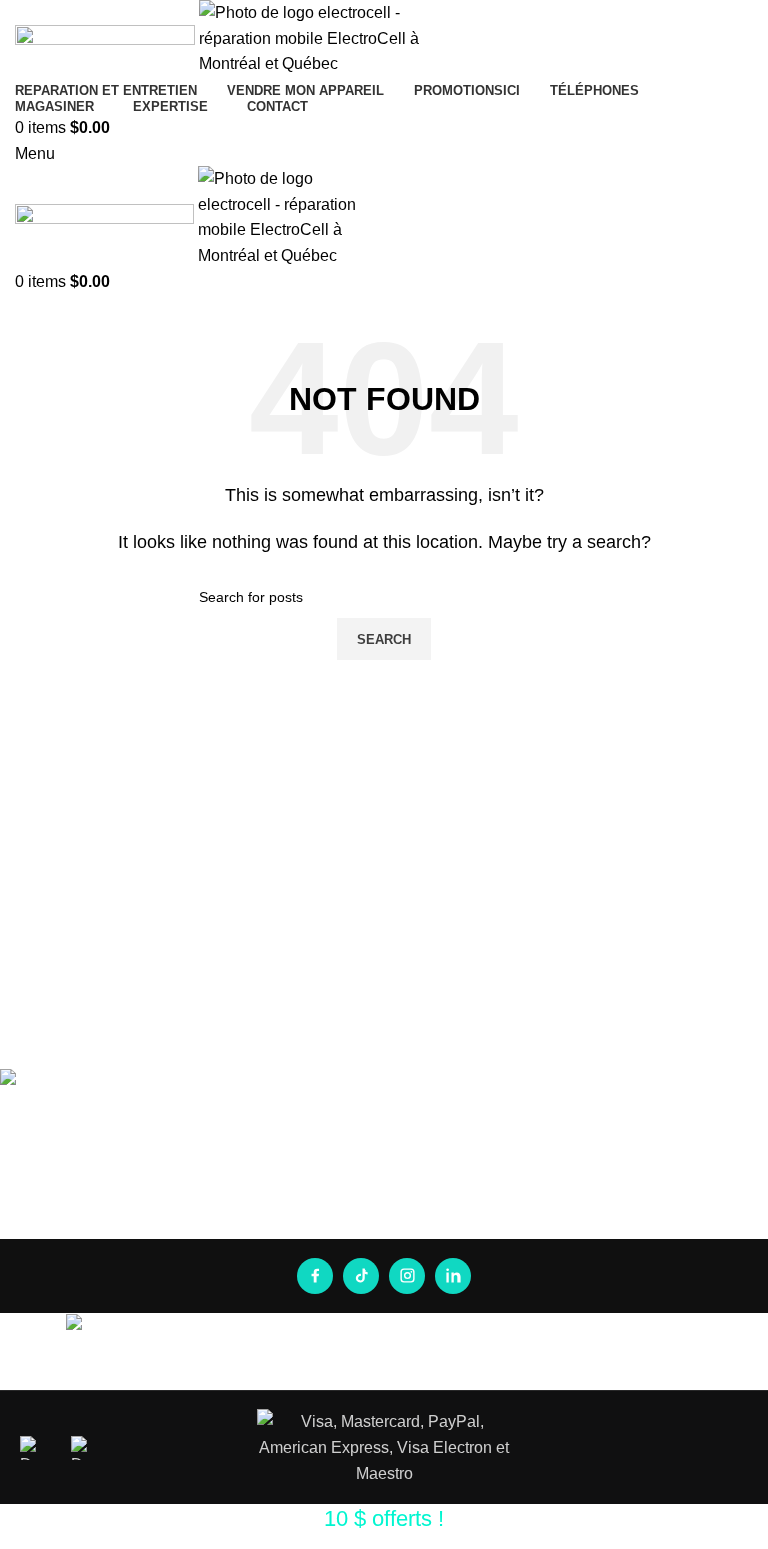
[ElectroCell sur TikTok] (361, 1276)
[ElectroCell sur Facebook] (315, 1276)
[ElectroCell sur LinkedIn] (453, 1276)
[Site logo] (107, 37)
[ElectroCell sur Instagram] (407, 1276)
